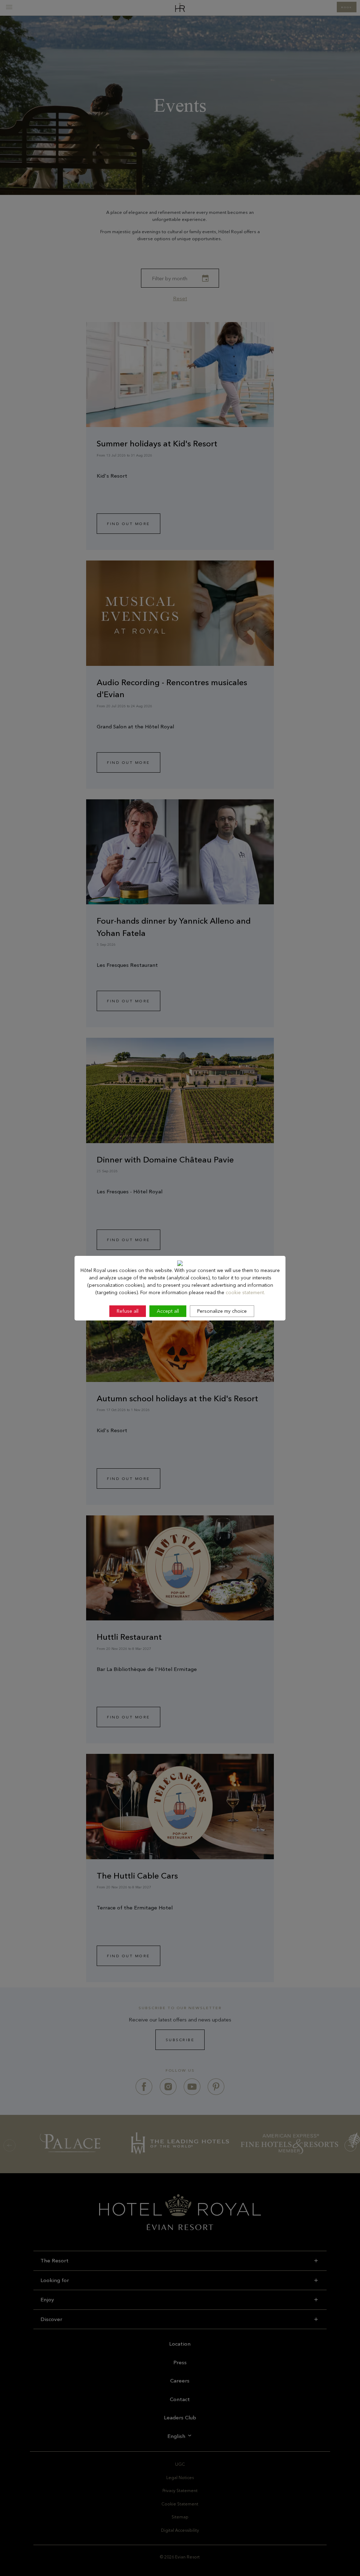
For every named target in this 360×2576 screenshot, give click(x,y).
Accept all (168, 1311)
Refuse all (128, 1311)
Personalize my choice (222, 1311)
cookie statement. (245, 1292)
